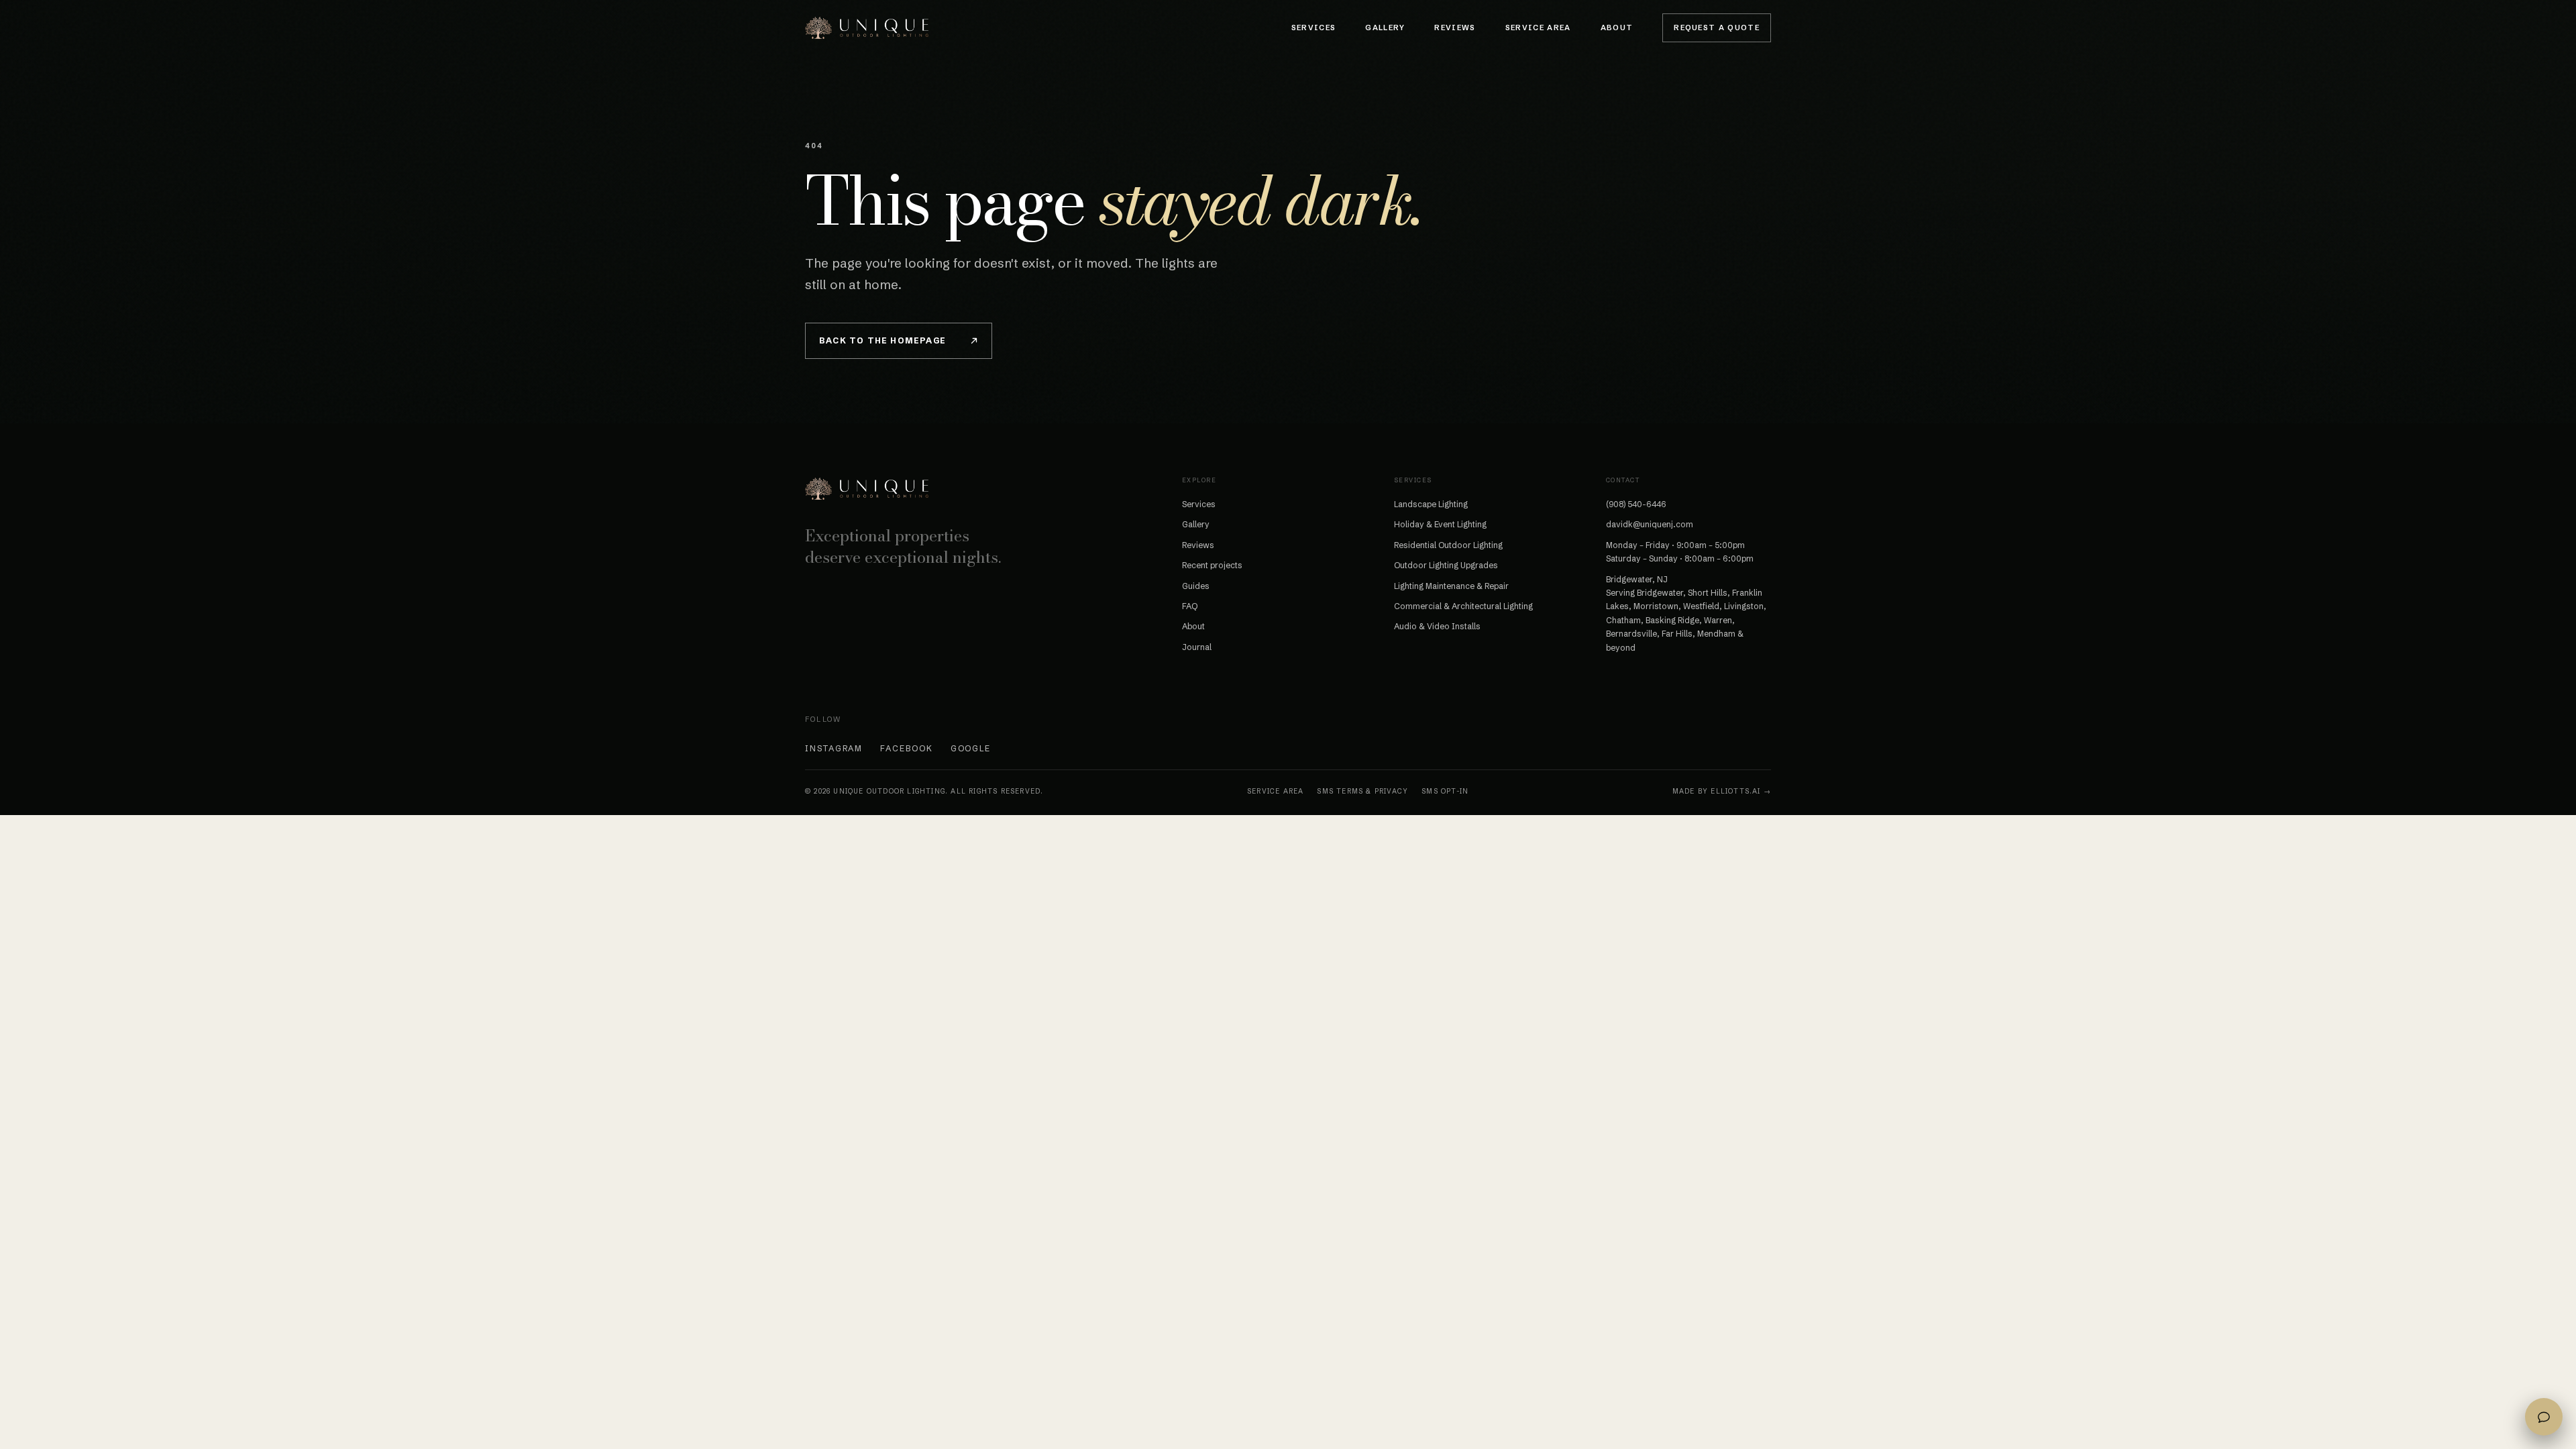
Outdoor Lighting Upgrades (1446, 565)
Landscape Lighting (1431, 504)
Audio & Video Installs (1437, 626)
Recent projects (1212, 565)
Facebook (906, 748)
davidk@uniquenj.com (1650, 524)
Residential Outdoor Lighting (1448, 545)
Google (971, 748)
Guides (1196, 586)
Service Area (1538, 28)
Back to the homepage (882, 340)
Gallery (1385, 28)
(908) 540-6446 (1636, 504)
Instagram (834, 748)
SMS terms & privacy (1362, 791)
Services (1314, 28)
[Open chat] (2544, 1417)
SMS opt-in (1445, 791)
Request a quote (1717, 28)
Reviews (1455, 28)
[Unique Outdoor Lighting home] (867, 28)
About (1617, 28)
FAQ (1190, 606)
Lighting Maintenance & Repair (1451, 586)
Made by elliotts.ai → (1722, 791)
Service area (1275, 791)
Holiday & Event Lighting (1440, 524)
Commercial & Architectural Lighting (1463, 606)
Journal (1197, 647)
